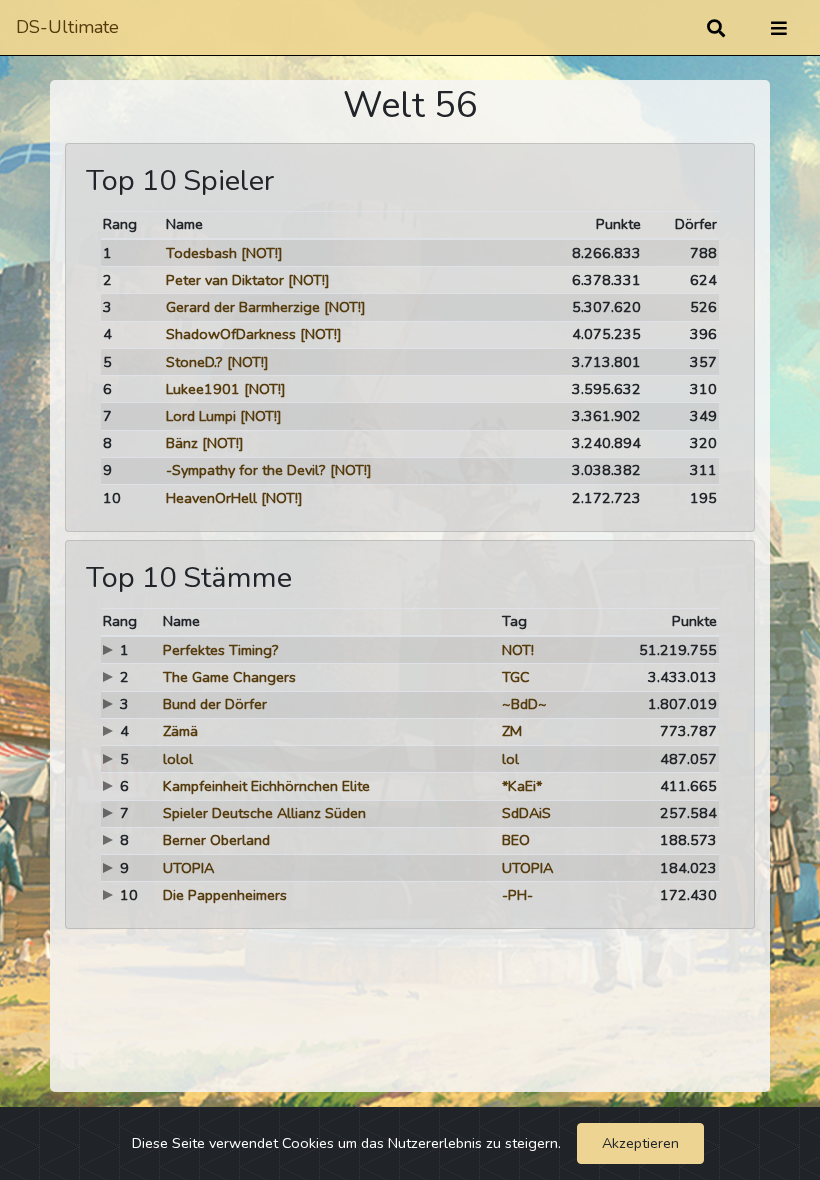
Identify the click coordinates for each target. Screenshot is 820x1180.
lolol (178, 759)
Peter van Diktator (225, 280)
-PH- (517, 895)
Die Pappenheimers (225, 895)
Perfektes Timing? (221, 650)
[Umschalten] (779, 28)
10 (112, 498)
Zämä (180, 731)
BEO (516, 840)
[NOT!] (262, 253)
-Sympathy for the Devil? (246, 470)
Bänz (182, 443)
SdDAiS (526, 813)
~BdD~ (524, 704)
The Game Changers (229, 677)
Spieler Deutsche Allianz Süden (264, 813)
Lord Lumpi (201, 416)
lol (510, 759)
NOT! (518, 650)
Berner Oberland (216, 840)
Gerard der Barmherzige (243, 307)
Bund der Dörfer (215, 704)
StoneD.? (194, 362)
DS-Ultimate (67, 27)
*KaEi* (522, 786)
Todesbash (201, 253)
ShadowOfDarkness (231, 334)
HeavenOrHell (211, 498)
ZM (512, 731)
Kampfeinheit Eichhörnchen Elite (266, 786)
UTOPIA (188, 868)
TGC (516, 677)
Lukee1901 (203, 389)
